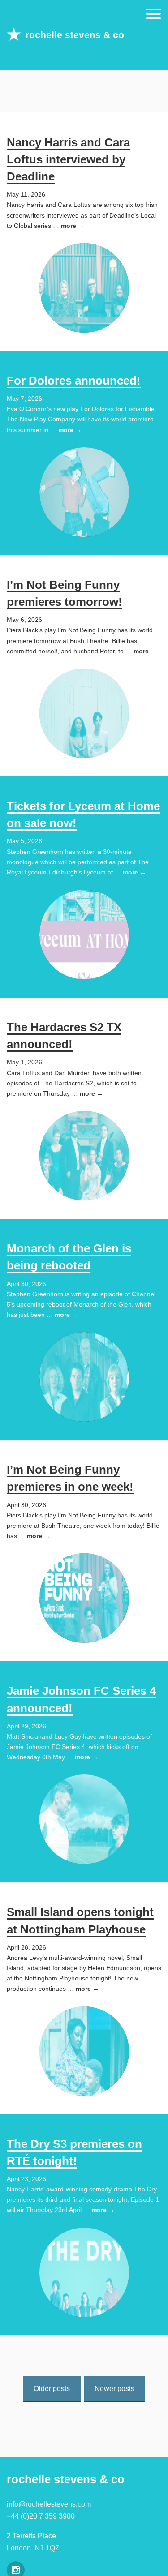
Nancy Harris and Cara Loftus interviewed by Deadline (68, 160)
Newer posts (114, 2389)
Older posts (52, 2389)
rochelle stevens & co (75, 35)
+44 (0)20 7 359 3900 (41, 2516)
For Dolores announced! (74, 381)
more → (73, 226)
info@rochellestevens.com (49, 2504)
